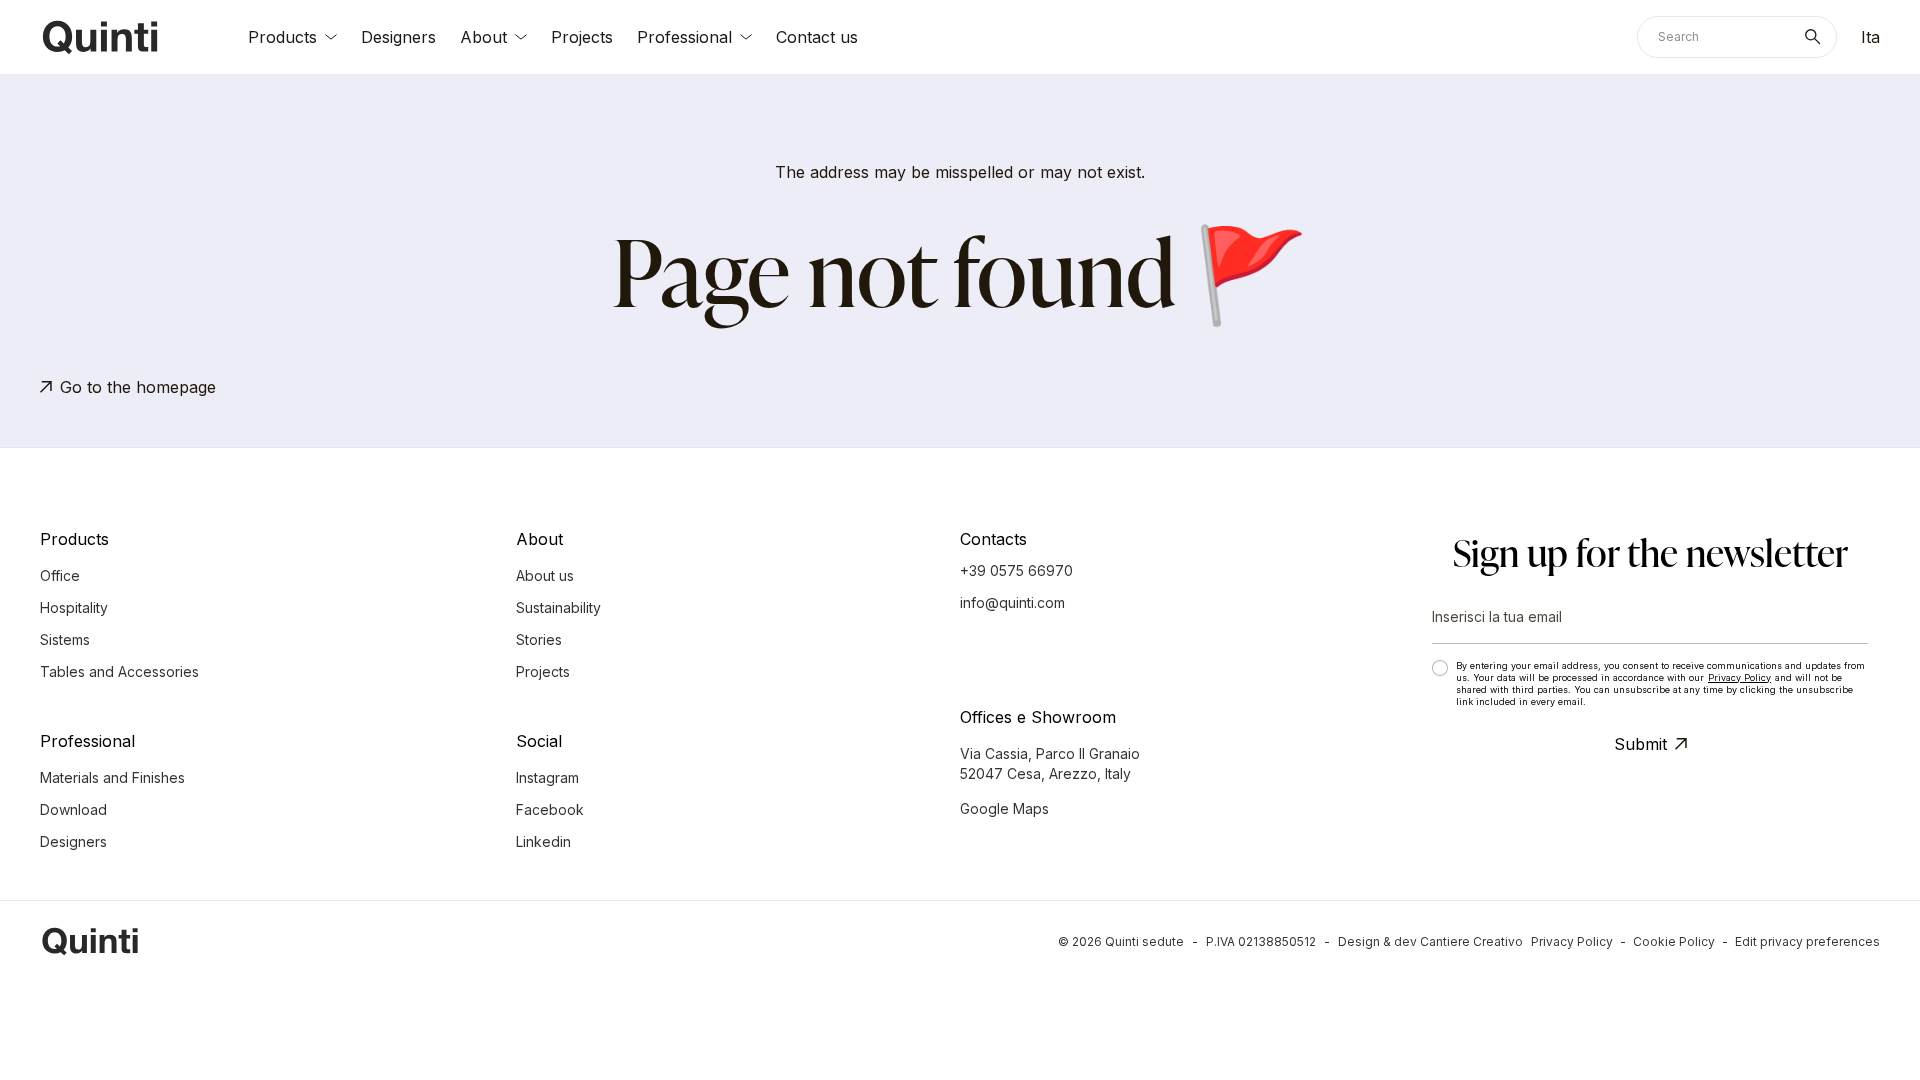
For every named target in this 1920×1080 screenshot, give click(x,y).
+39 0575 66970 (1016, 570)
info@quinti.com (1012, 602)
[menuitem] (1870, 37)
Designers (398, 37)
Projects (582, 37)
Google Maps (1004, 808)
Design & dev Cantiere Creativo (1430, 941)
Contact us (817, 37)
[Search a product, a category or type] (1817, 37)
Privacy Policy (1739, 677)
